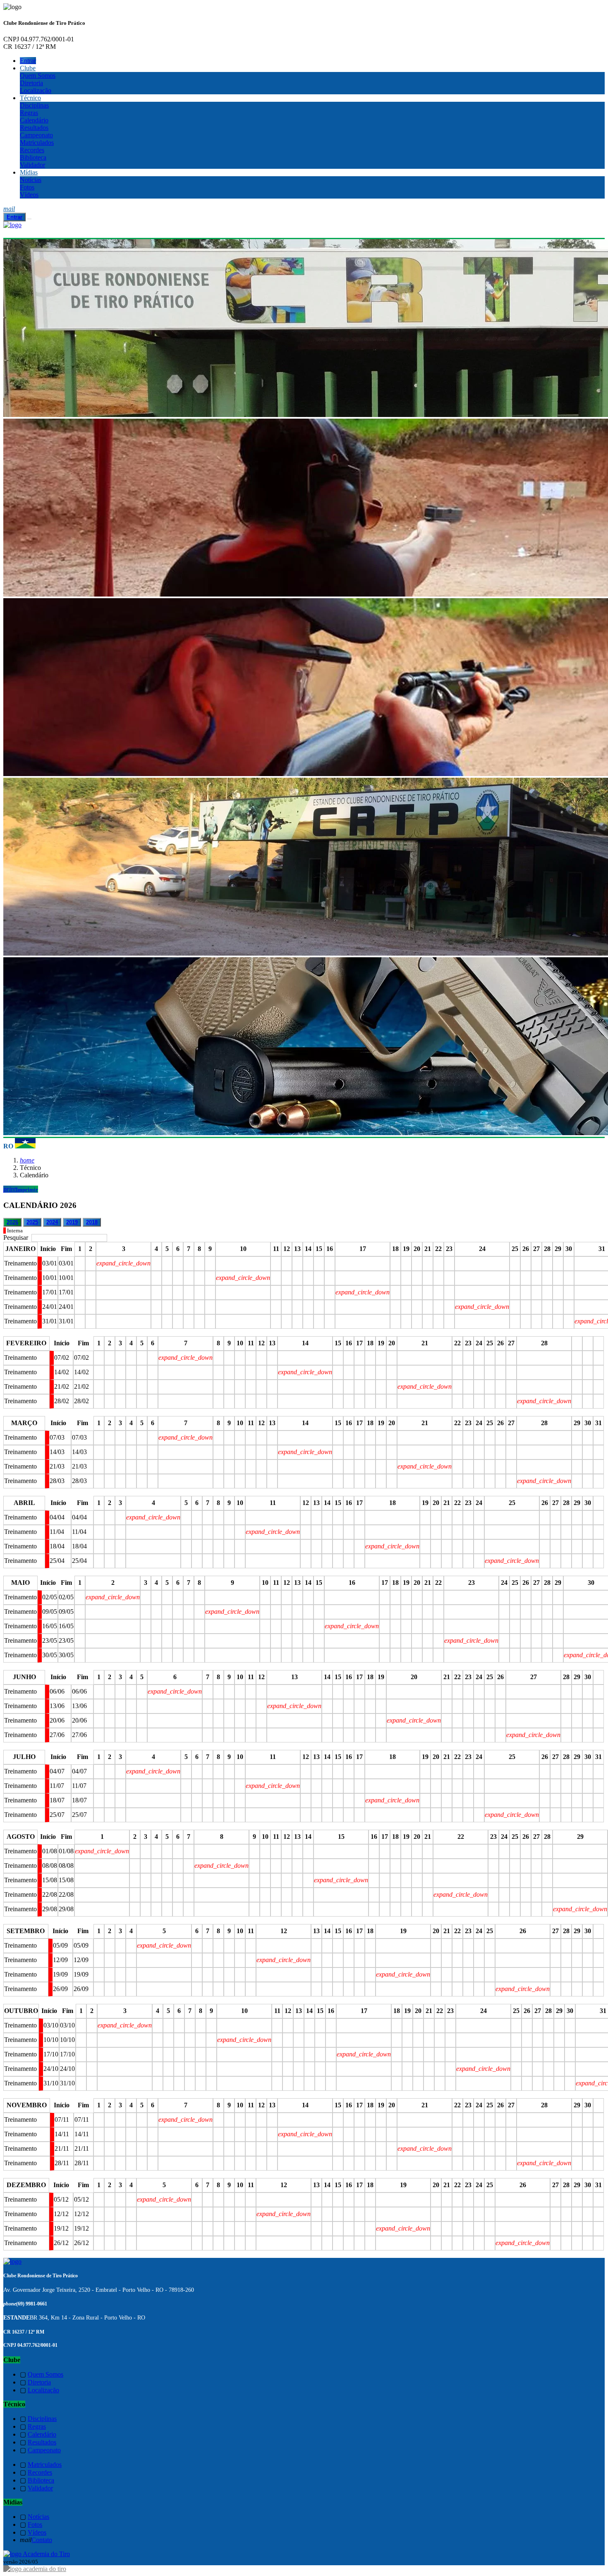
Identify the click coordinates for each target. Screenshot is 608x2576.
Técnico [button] (30, 98)
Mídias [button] (29, 172)
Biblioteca (33, 157)
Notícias (31, 180)
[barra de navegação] (29, 219)
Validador (32, 165)
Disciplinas (34, 105)
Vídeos (29, 195)
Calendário (34, 120)
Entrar (28, 61)
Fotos (27, 187)
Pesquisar (17, 1238)
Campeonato (36, 135)
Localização (36, 90)
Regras (29, 113)
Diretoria (31, 83)
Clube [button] (28, 68)
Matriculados (37, 143)
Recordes (32, 150)
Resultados (34, 128)
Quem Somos (38, 75)
